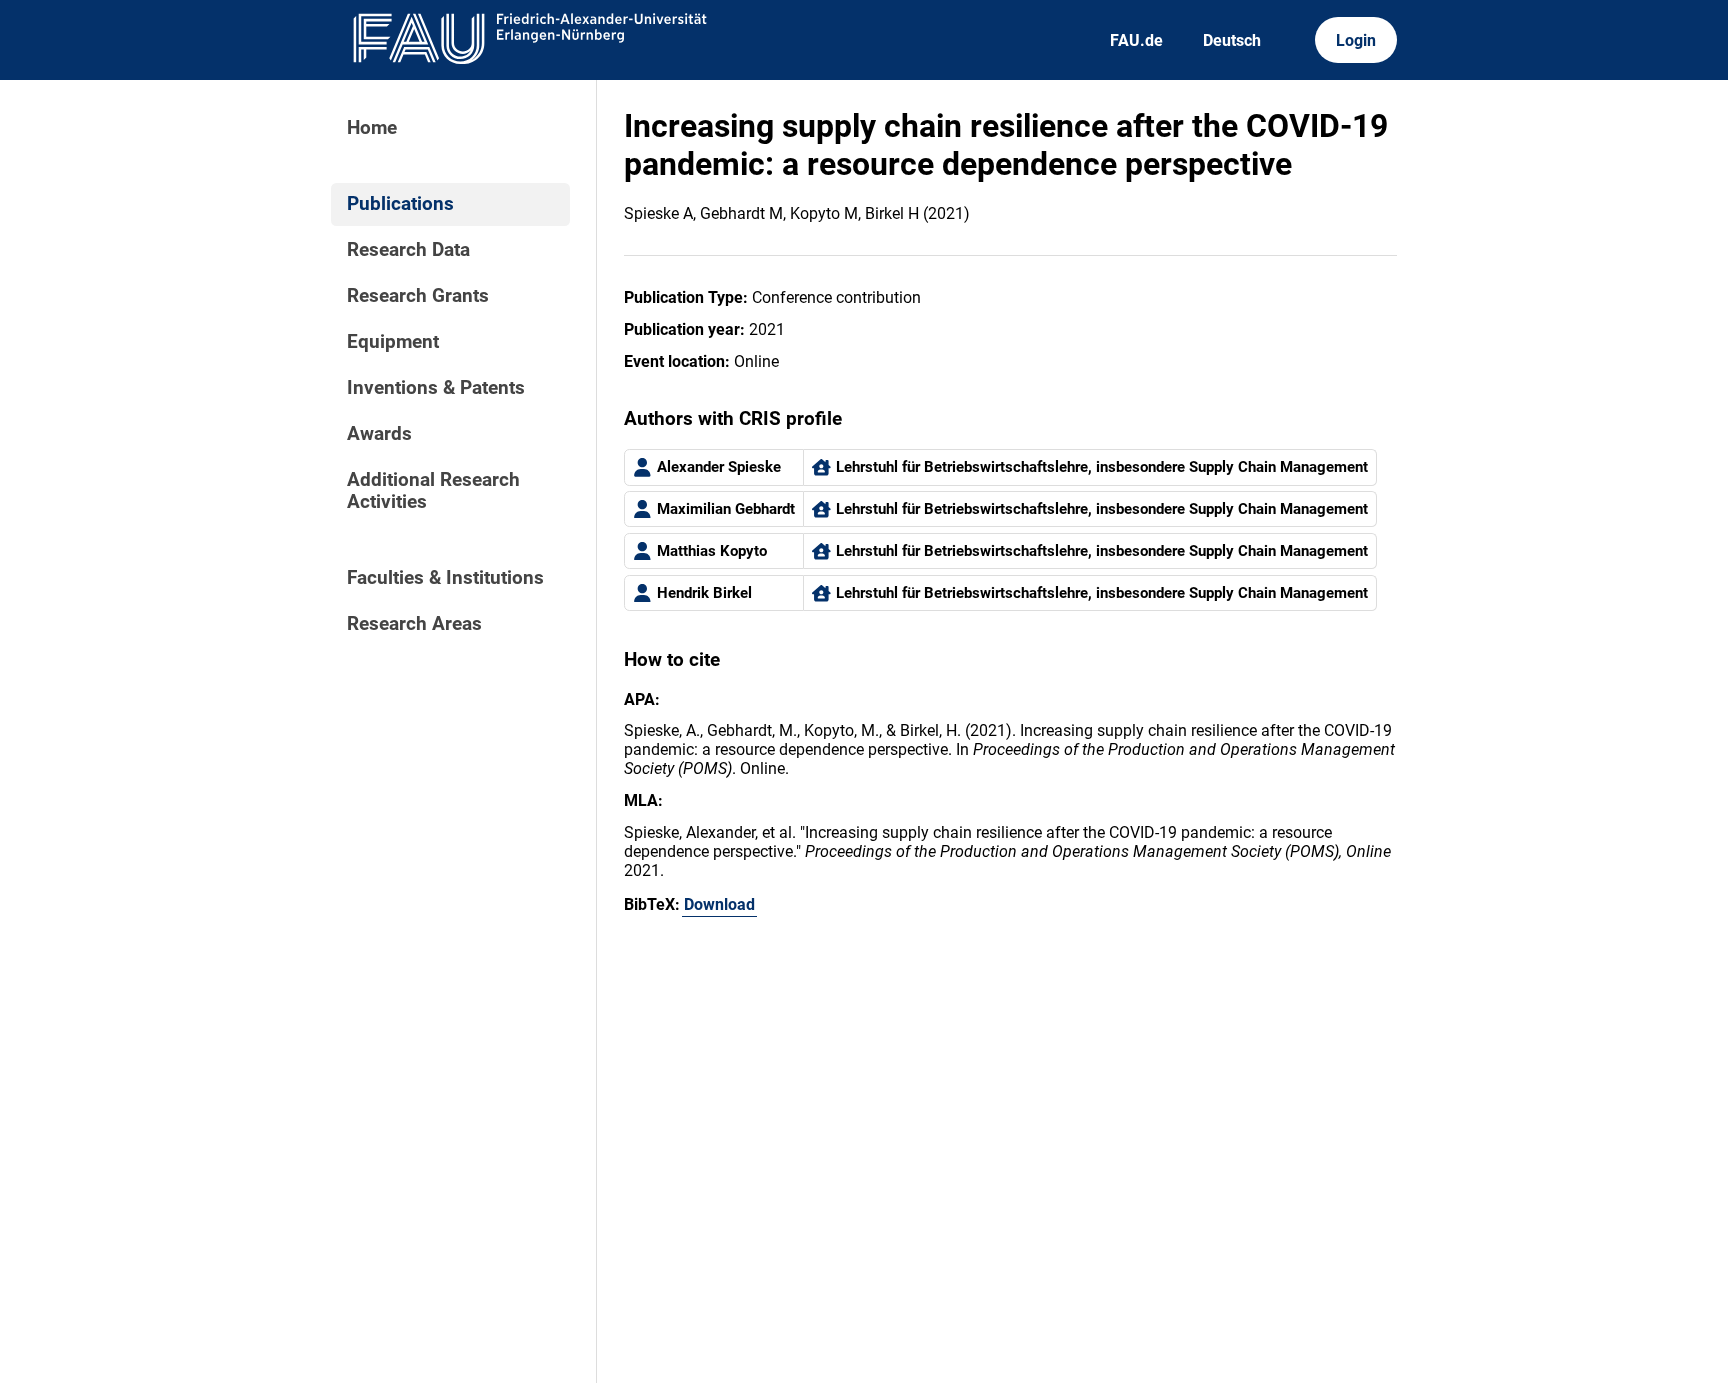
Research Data (408, 250)
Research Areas (414, 624)
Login (1356, 40)
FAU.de (1136, 40)
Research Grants (418, 296)
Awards (379, 434)
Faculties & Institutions (445, 578)
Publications (400, 204)
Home (372, 128)
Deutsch (1232, 40)
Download (719, 904)
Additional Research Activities (433, 491)
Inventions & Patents (436, 388)
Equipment (393, 342)
